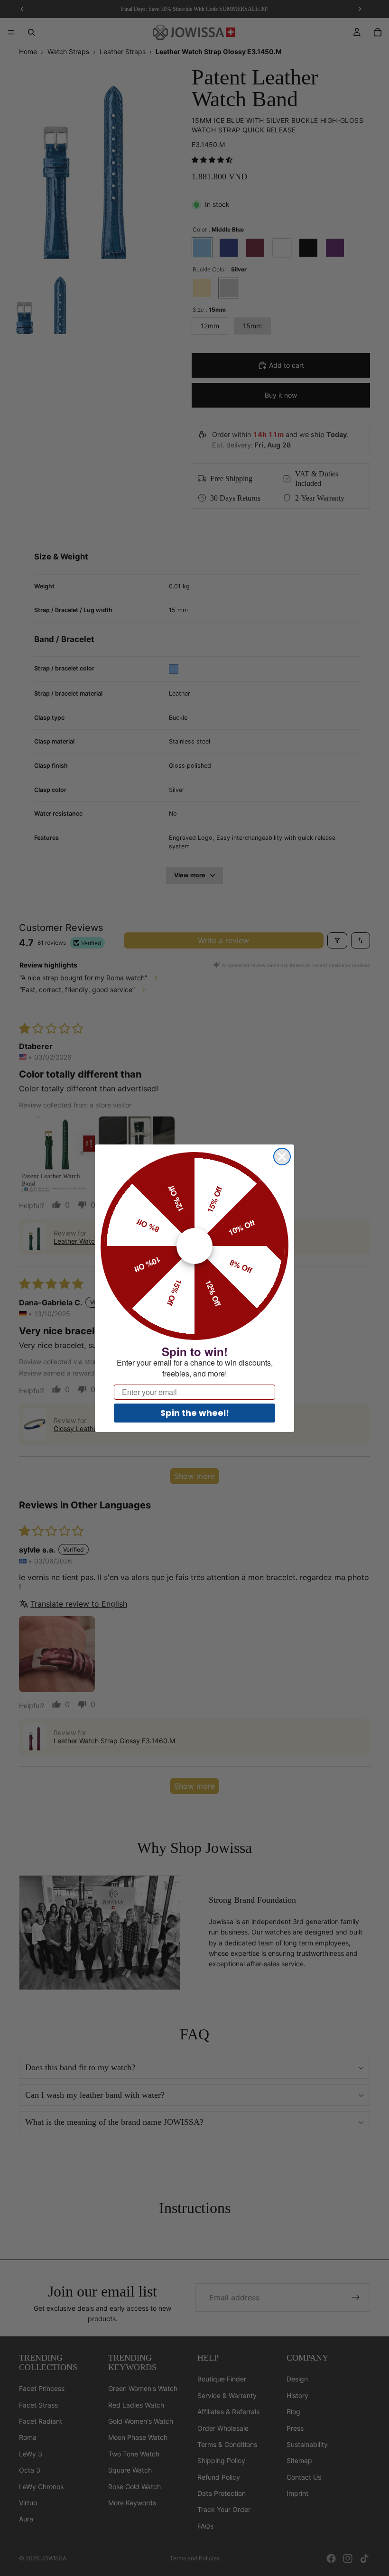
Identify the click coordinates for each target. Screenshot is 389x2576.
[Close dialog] (282, 1157)
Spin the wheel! (195, 1413)
